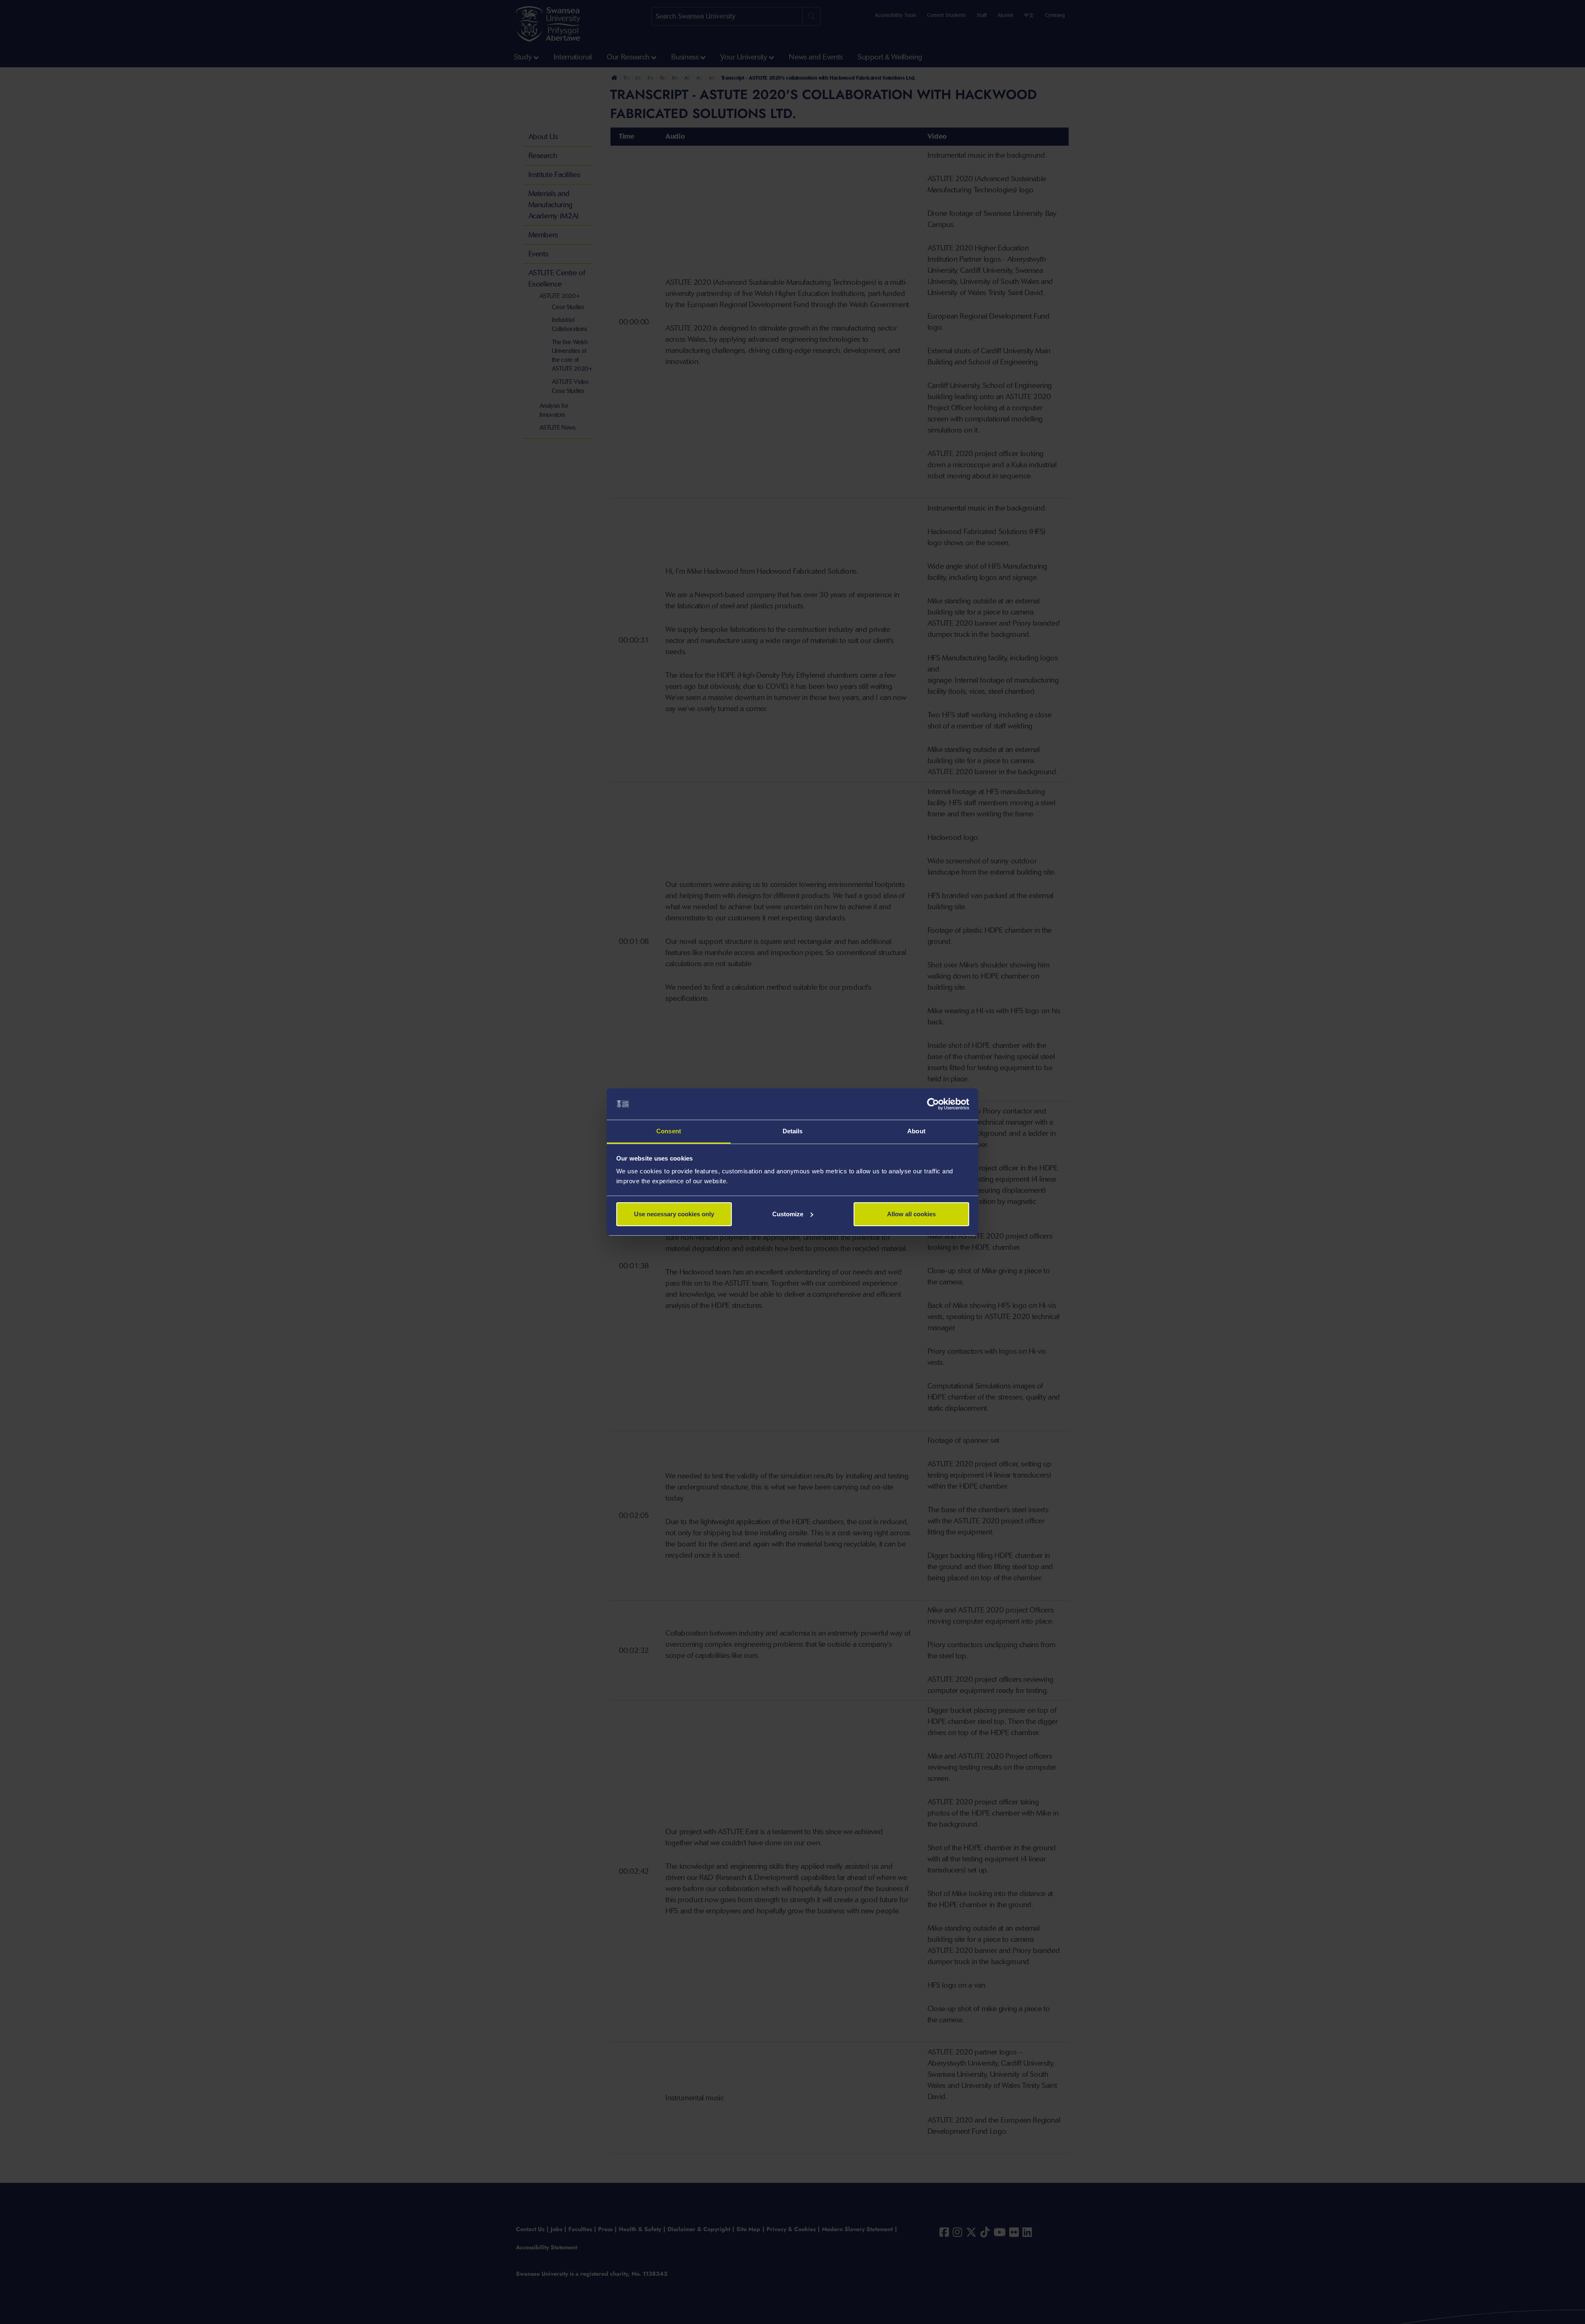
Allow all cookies (911, 1214)
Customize (788, 1214)
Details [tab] (793, 1131)
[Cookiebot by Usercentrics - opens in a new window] (933, 1104)
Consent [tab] (669, 1131)
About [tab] (916, 1131)
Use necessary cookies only (674, 1214)
